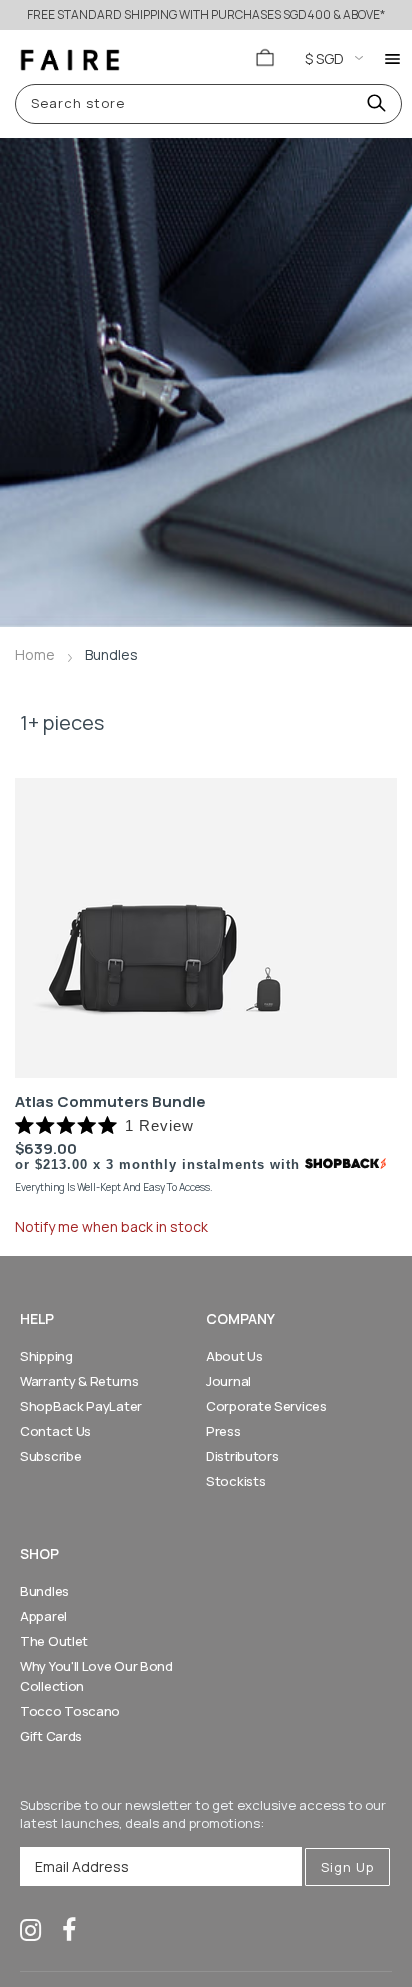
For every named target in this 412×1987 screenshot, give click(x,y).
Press (223, 1431)
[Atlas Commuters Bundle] (206, 928)
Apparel (43, 1616)
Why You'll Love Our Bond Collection (96, 1676)
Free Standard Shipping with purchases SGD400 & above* (206, 14)
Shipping (46, 1356)
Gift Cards (51, 1736)
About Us (234, 1356)
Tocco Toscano (70, 1711)
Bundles (44, 1591)
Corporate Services (266, 1406)
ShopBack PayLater (81, 1406)
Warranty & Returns (79, 1381)
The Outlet (54, 1641)
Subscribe (50, 1456)
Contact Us (55, 1431)
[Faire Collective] (70, 60)
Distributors (242, 1456)
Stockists (235, 1481)
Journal (228, 1381)
